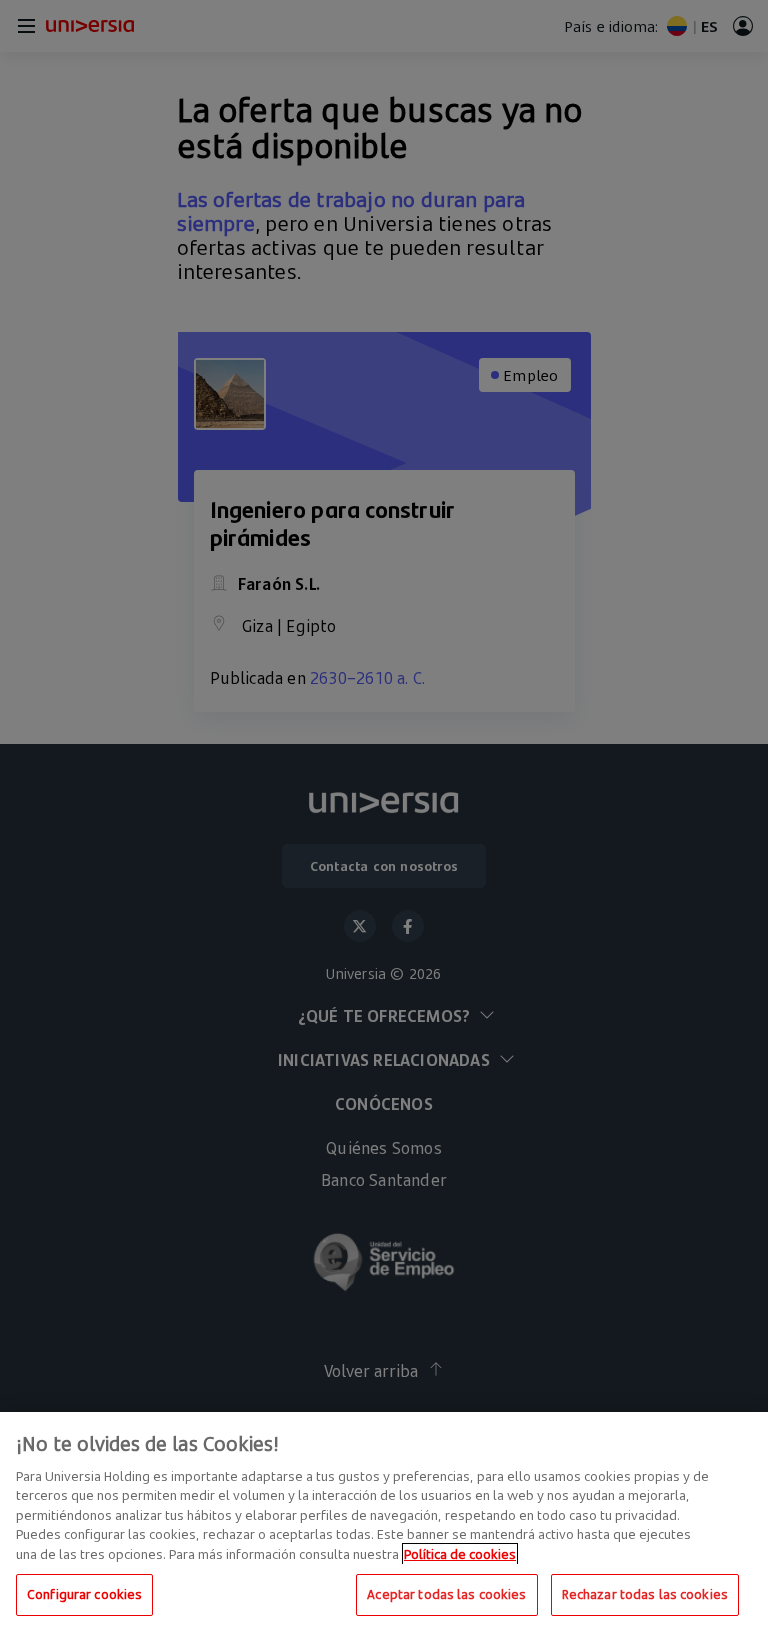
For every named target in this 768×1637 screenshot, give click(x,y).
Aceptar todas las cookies (446, 1594)
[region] (384, 1524)
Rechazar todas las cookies (645, 1594)
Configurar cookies (84, 1594)
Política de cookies (460, 1554)
